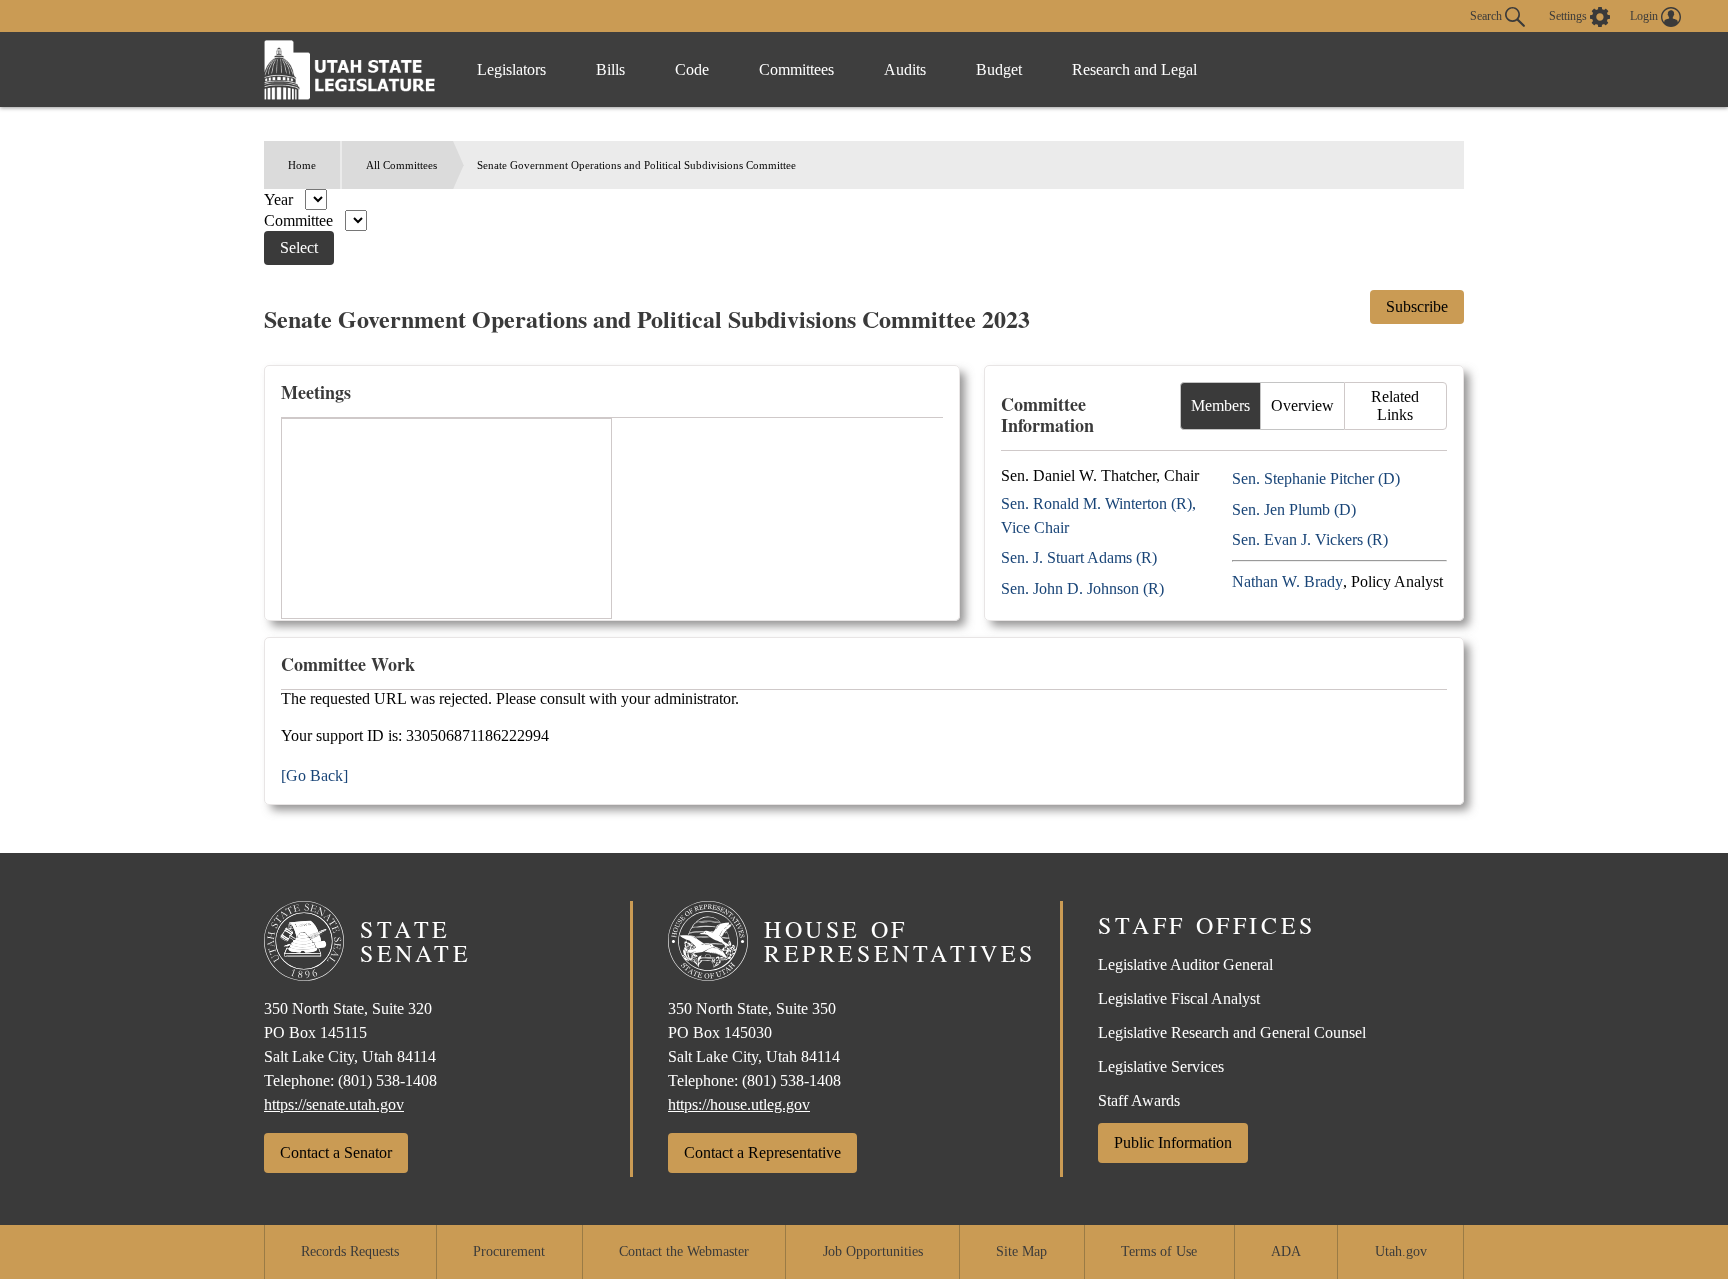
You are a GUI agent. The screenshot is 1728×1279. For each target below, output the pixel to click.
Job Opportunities (873, 1251)
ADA (1286, 1251)
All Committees (401, 165)
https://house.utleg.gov (739, 1104)
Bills (610, 69)
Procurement (509, 1251)
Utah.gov (1401, 1251)
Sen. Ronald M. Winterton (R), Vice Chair (1098, 515)
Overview (1302, 405)
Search (1487, 15)
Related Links (1395, 405)
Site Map (1021, 1251)
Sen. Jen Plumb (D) (1294, 509)
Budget (999, 69)
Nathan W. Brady (1287, 581)
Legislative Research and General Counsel (1232, 1032)
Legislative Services (1161, 1066)
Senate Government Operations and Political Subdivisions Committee (636, 165)
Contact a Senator (336, 1152)
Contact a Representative (762, 1152)
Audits (905, 69)
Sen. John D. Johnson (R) (1082, 588)
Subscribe (1417, 306)
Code (692, 69)
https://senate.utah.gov (334, 1104)
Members (1220, 405)
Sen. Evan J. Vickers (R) (1310, 539)
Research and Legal (1134, 69)
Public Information (1173, 1142)
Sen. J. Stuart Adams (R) (1079, 557)
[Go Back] (314, 775)
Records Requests (350, 1251)
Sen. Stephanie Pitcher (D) (1316, 478)
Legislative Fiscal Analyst (1179, 998)
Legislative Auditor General (1185, 964)
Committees (796, 69)
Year (280, 199)
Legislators (511, 69)
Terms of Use (1159, 1251)
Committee (300, 220)
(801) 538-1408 (387, 1080)
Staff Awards (1139, 1100)
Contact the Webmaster (684, 1251)
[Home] (350, 69)
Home (302, 165)
